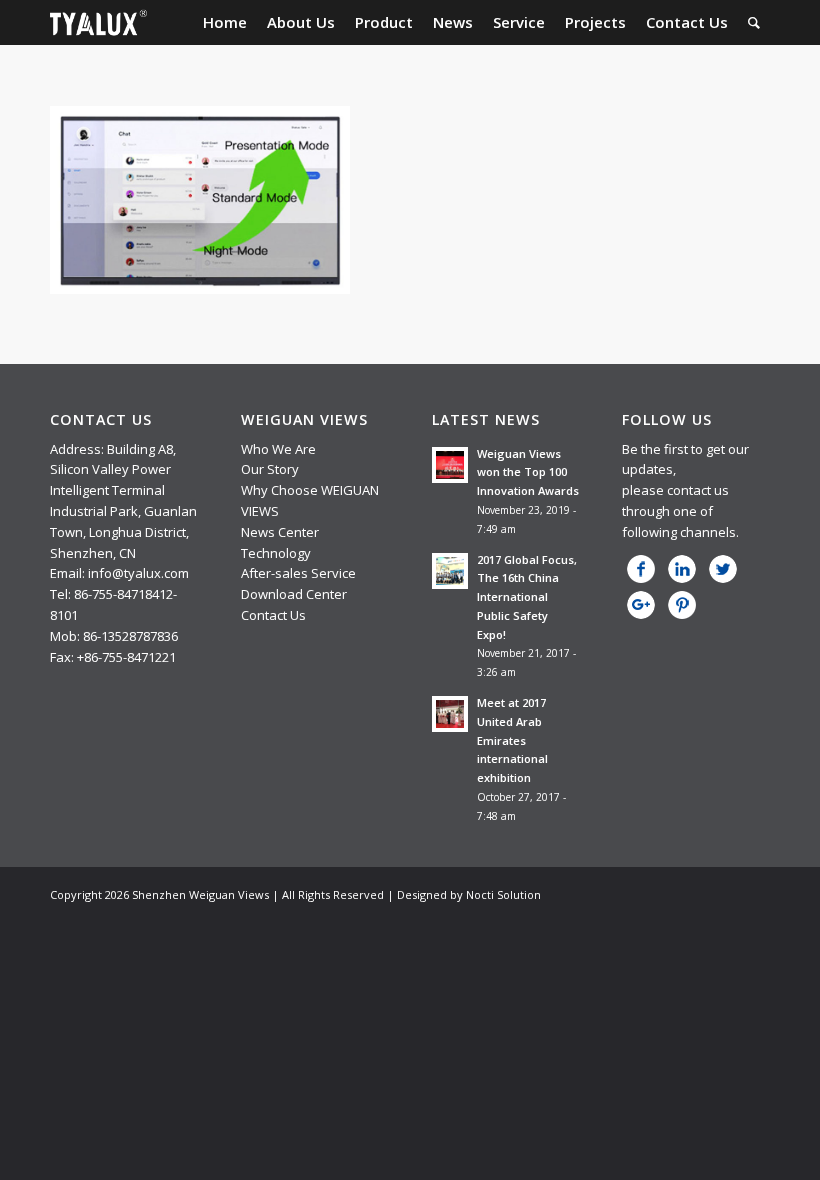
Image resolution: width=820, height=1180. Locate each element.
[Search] (754, 22)
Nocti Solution (503, 894)
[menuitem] (225, 22)
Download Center (294, 594)
